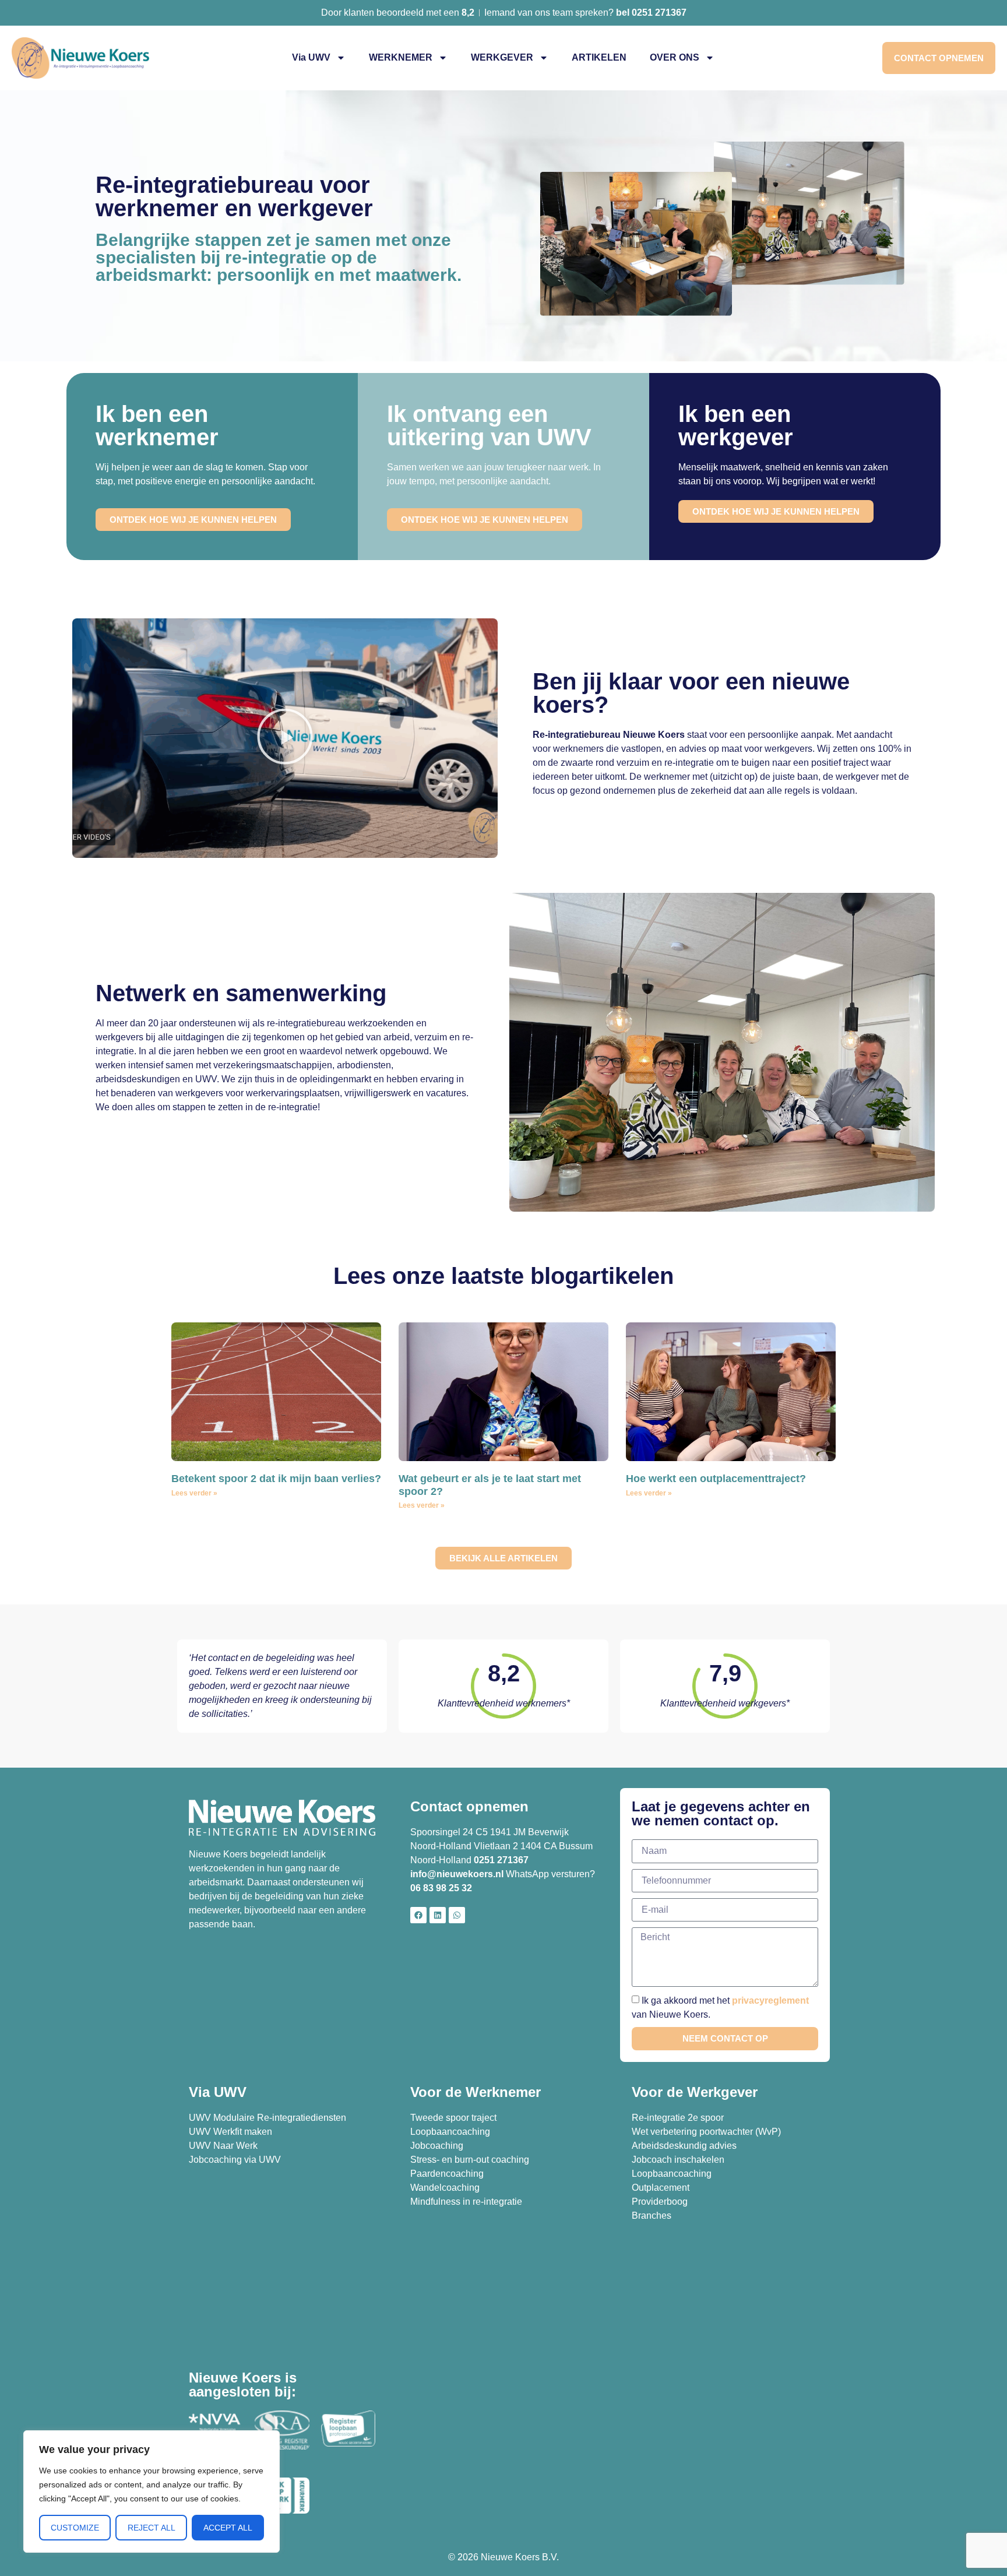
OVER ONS (675, 57)
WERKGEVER (502, 57)
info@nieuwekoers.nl (457, 1874)
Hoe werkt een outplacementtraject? (716, 1479)
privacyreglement (770, 2000)
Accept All (228, 2528)
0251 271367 (501, 1860)
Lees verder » (194, 1493)
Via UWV (311, 57)
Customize (75, 2528)
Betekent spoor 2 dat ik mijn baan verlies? (276, 1479)
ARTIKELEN (599, 57)
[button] (285, 738)
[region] (152, 2491)
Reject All (152, 2528)
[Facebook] (418, 1915)
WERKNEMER (401, 57)
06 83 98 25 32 (442, 1888)
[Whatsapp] (457, 1915)
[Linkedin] (438, 1915)
